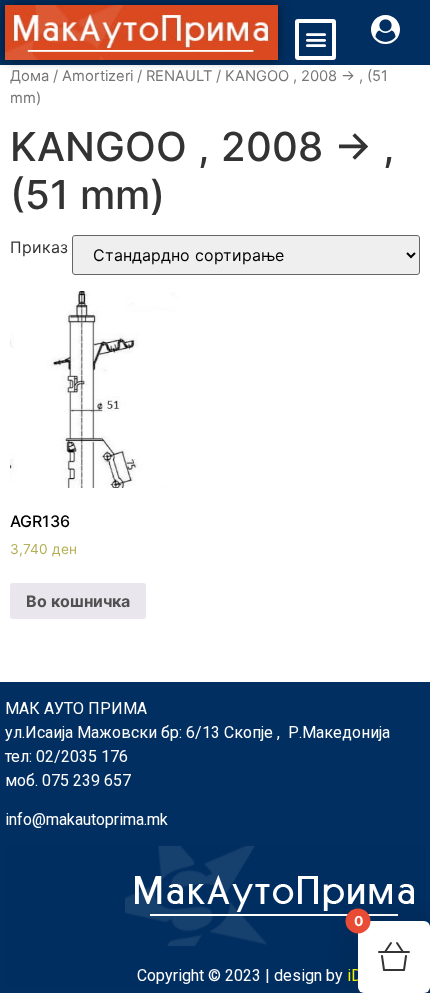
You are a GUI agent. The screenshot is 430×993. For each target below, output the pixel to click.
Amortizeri (97, 76)
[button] (315, 39)
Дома (29, 76)
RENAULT (179, 76)
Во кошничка (78, 601)
